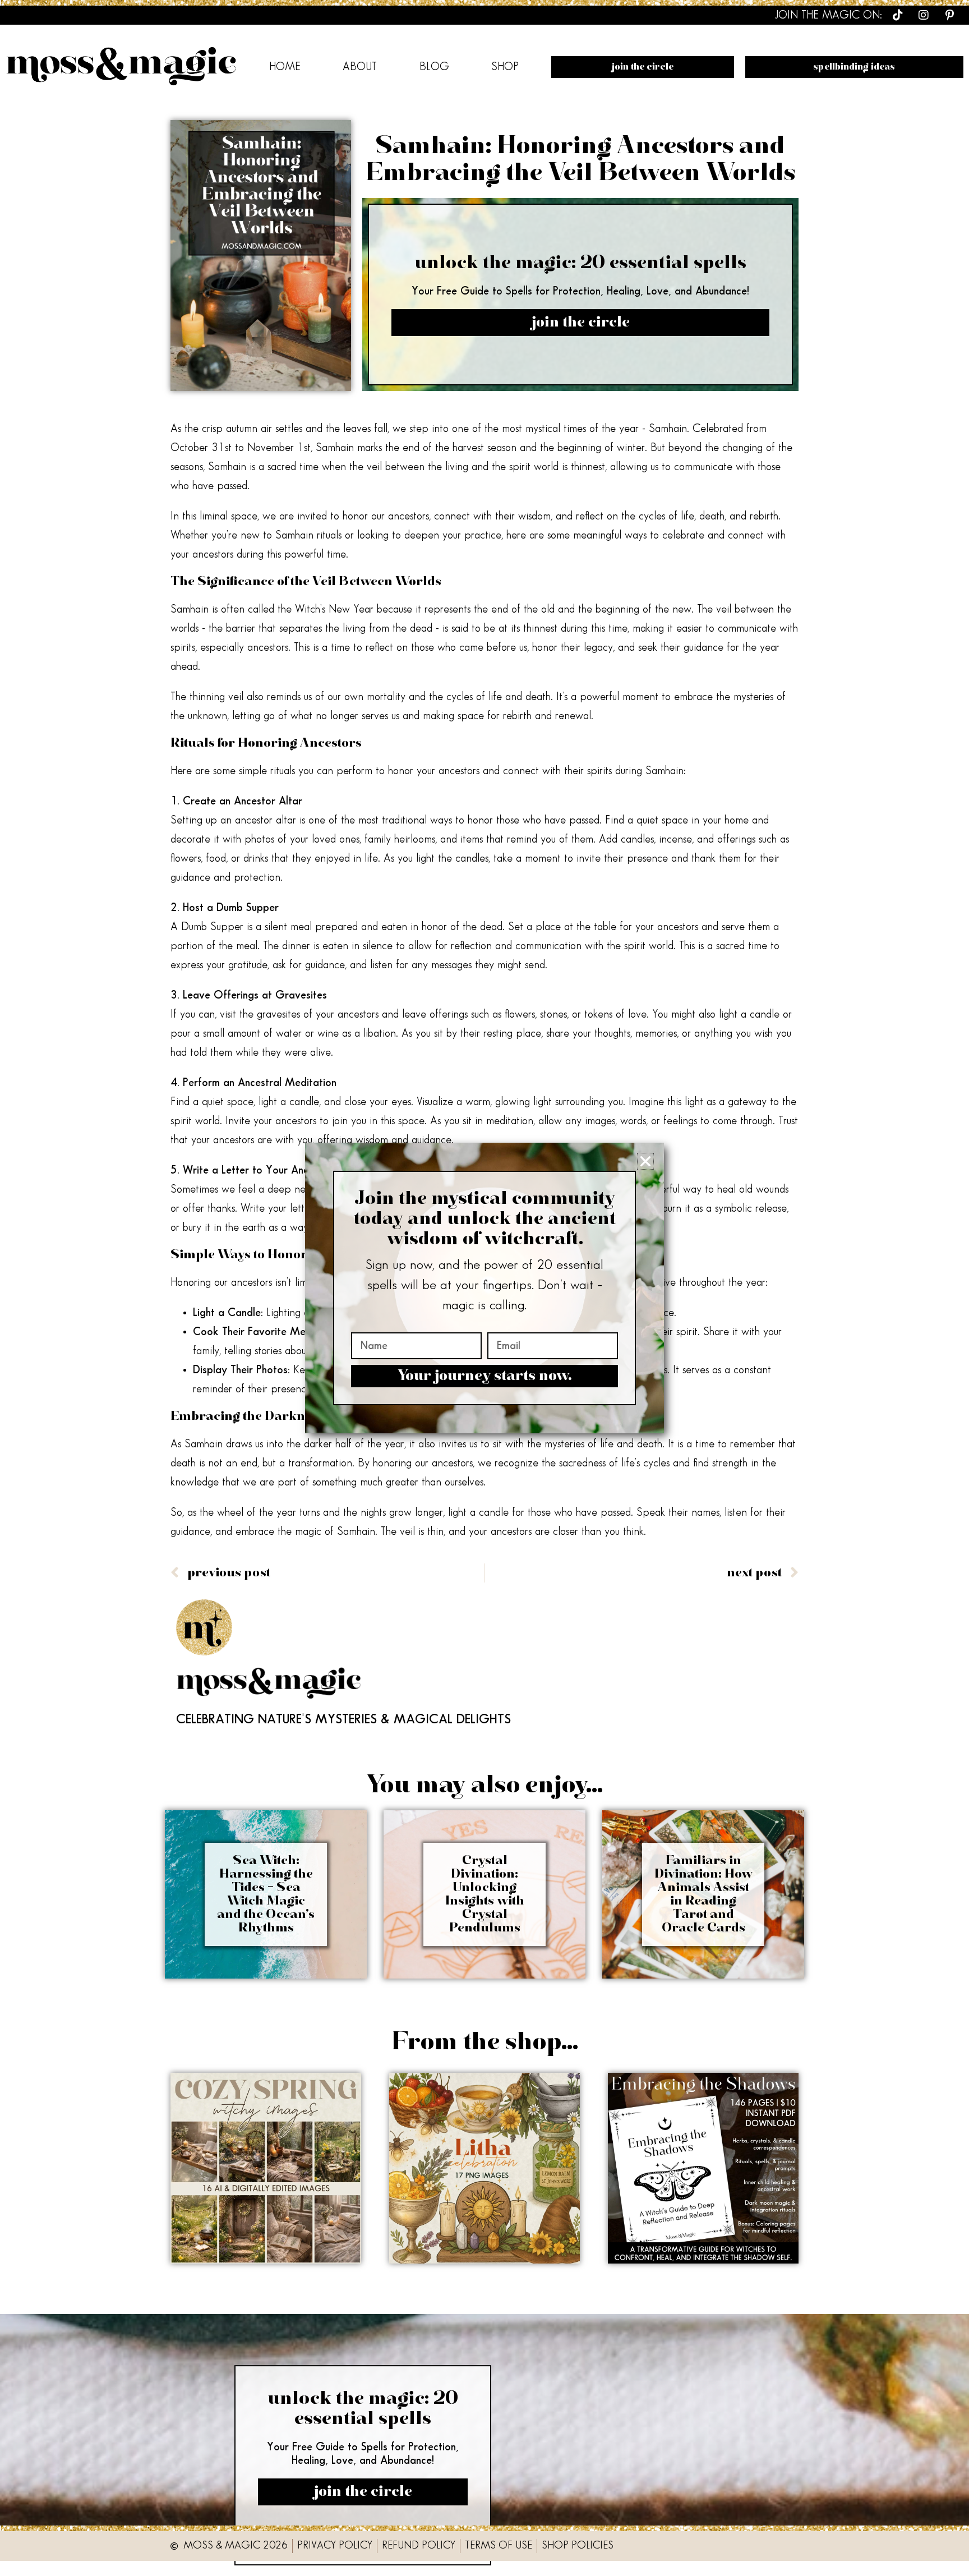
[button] (645, 1161)
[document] (484, 1288)
